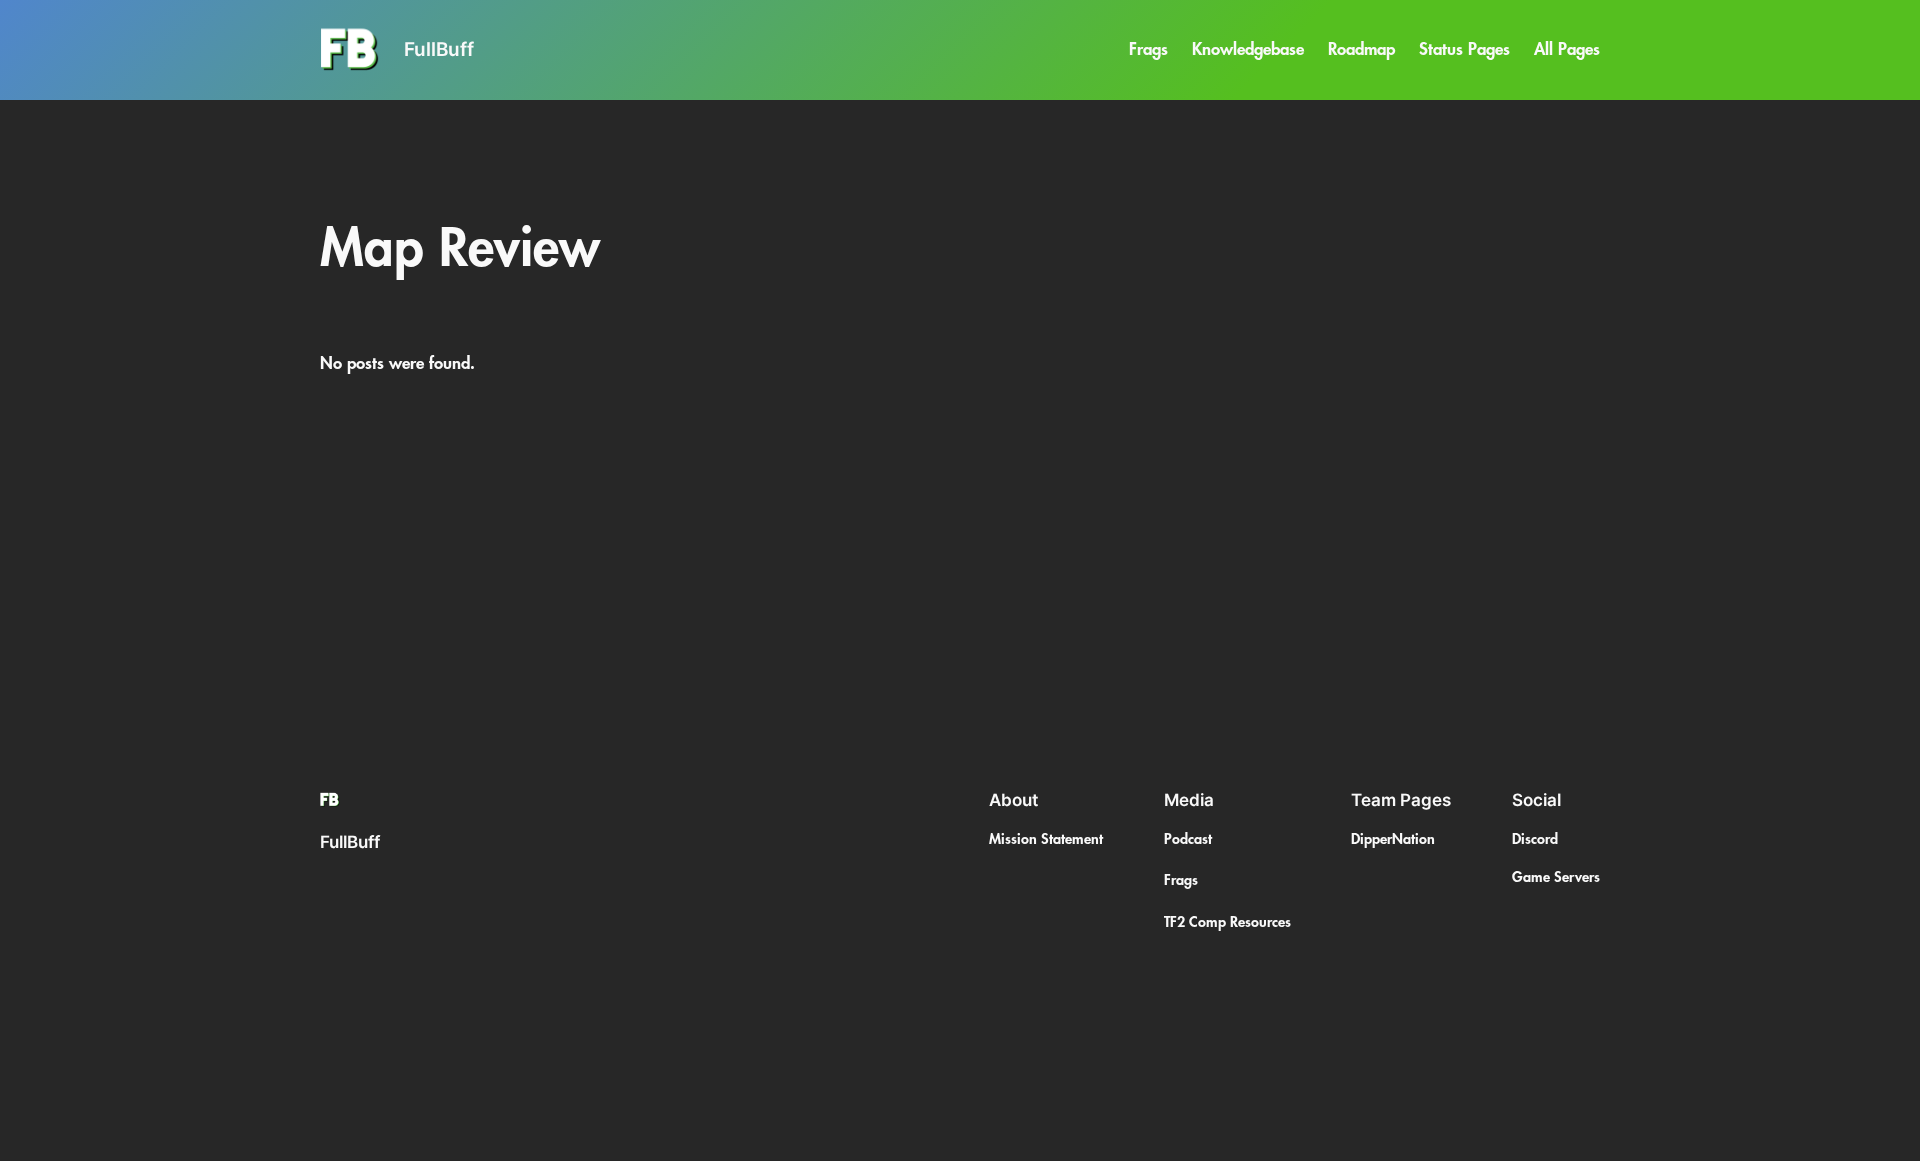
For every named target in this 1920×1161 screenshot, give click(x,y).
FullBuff (439, 49)
